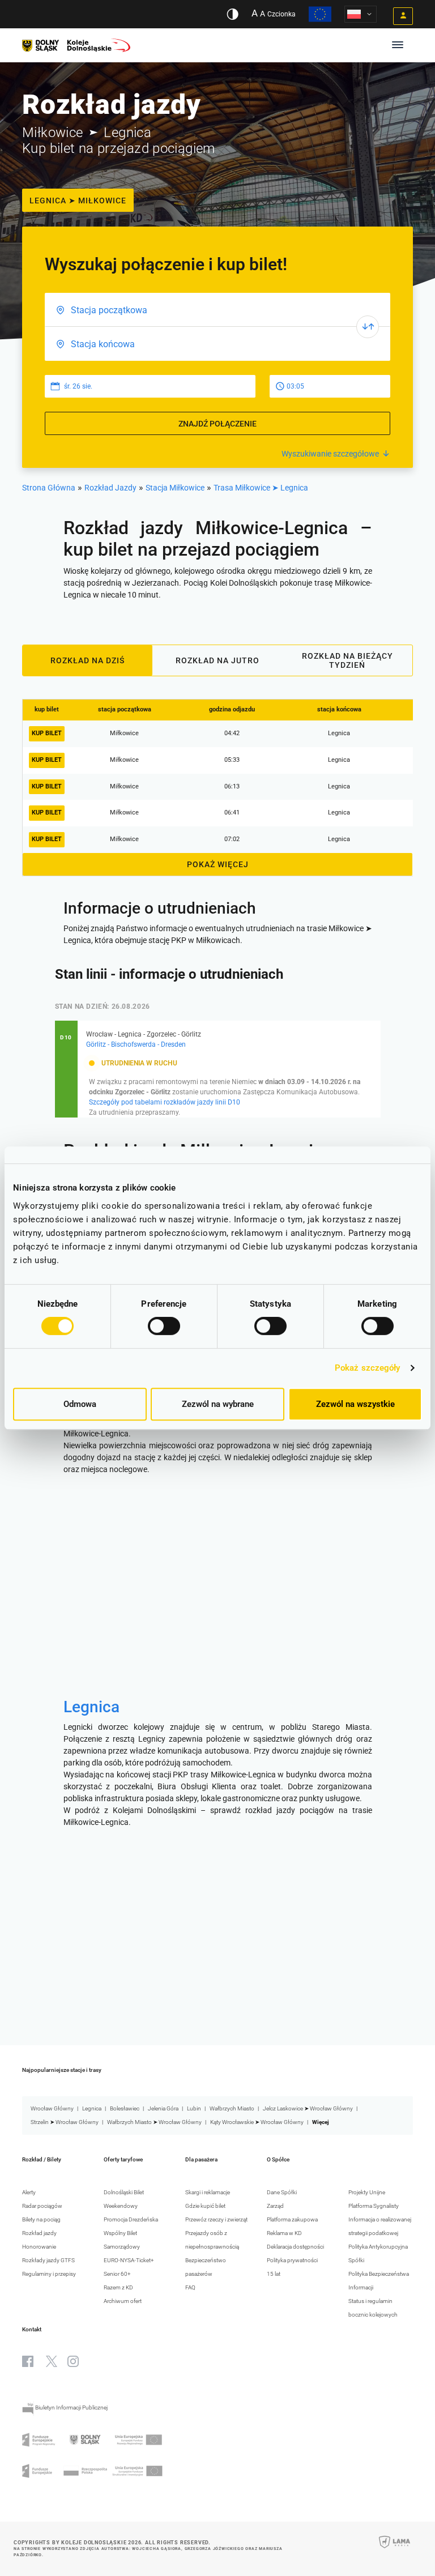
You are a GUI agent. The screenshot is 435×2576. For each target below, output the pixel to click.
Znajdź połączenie (217, 424)
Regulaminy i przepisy (49, 2274)
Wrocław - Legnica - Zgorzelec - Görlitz (144, 1034)
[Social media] (28, 2361)
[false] (368, 327)
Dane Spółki (282, 2192)
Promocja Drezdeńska (131, 2219)
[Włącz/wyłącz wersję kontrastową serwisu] (233, 14)
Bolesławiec (125, 2108)
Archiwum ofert (123, 2301)
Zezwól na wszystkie (355, 1404)
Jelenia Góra (163, 2108)
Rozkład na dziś (88, 660)
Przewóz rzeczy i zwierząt (216, 2219)
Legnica (91, 1707)
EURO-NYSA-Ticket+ (129, 2260)
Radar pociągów (42, 2206)
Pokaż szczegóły (368, 1368)
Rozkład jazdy (39, 2233)
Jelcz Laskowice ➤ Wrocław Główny (308, 2108)
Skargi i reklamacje (208, 2192)
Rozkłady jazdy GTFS (48, 2260)
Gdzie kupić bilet (205, 2206)
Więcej (321, 2122)
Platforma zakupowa (292, 2219)
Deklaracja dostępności (295, 2247)
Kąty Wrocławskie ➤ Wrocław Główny (257, 2122)
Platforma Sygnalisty (374, 2206)
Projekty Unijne (367, 2192)
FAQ (190, 2287)
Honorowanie (39, 2247)
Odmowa (80, 1404)
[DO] (217, 344)
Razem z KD (118, 2287)
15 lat (274, 2274)
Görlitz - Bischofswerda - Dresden (136, 1044)
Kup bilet (47, 733)
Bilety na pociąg (41, 2219)
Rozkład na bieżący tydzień (347, 660)
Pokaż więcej (218, 864)
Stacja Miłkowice (175, 488)
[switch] (164, 1326)
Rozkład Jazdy (110, 488)
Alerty (29, 2192)
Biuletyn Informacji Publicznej (71, 2407)
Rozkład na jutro (217, 660)
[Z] (217, 310)
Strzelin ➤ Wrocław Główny (65, 2122)
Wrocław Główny (52, 2108)
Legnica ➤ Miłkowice (78, 201)
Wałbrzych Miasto (232, 2108)
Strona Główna (49, 488)
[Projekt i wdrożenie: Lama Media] (395, 2549)
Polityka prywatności (292, 2260)
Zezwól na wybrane (218, 1404)
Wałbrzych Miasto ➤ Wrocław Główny (154, 2122)
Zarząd (275, 2206)
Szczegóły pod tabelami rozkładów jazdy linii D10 (165, 1102)
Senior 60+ (117, 2274)
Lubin (194, 2108)
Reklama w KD (284, 2233)
